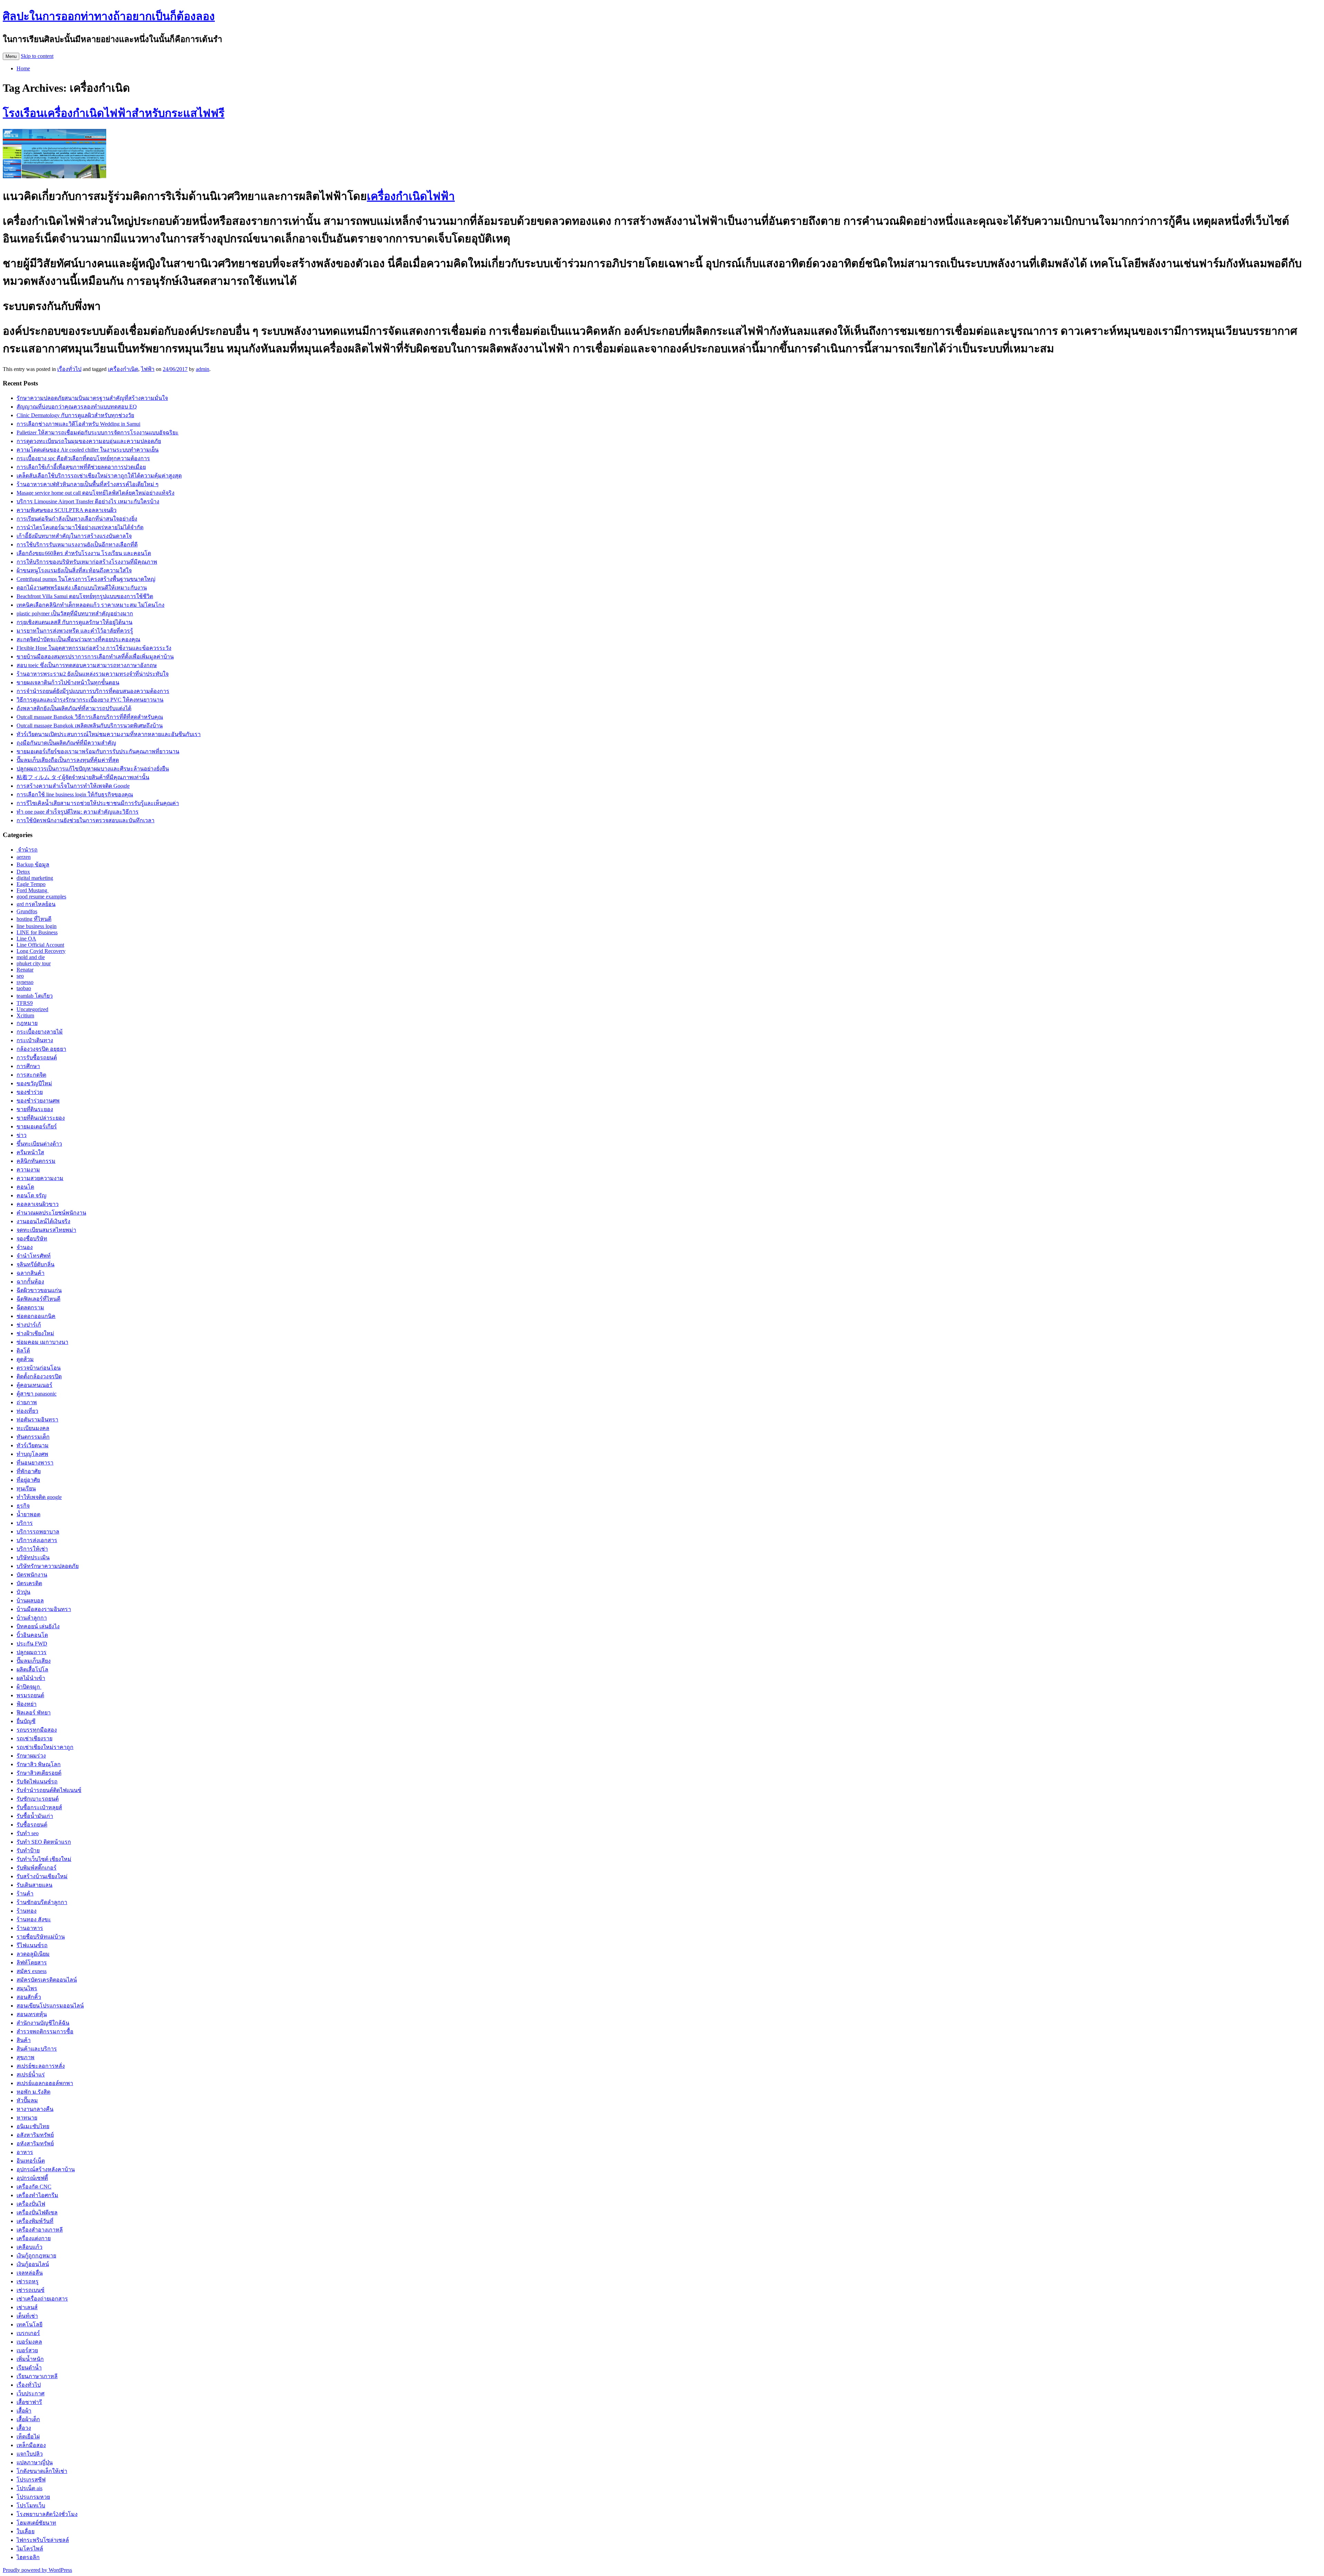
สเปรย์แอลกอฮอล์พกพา (45, 2083)
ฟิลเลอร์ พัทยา (34, 1713)
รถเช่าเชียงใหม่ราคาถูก (45, 1747)
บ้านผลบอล (30, 1601)
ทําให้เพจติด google (39, 1497)
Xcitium (25, 1015)
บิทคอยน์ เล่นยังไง (38, 1626)
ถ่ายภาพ (27, 1402)
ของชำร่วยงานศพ (38, 1101)
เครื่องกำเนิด (123, 369)
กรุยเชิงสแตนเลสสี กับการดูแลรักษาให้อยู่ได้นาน (74, 622)
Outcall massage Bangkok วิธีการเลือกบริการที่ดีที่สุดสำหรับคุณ (90, 717)
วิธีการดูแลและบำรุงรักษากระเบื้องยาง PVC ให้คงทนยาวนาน (90, 700)
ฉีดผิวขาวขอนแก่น (39, 1290)
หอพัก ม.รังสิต (33, 2092)
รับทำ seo (28, 1833)
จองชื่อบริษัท (32, 1239)
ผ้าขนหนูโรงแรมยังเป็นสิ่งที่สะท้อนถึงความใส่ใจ (74, 570)
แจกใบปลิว (30, 2454)
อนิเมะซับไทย (33, 2126)
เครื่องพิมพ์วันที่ (35, 2221)
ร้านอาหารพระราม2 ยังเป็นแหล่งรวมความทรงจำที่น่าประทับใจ (93, 674)
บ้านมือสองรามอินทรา (44, 1609)
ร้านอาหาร (30, 1928)
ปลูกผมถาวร (32, 1652)
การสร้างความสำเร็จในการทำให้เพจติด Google (73, 786)
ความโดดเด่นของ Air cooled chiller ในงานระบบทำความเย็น (88, 450)
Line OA (26, 939)
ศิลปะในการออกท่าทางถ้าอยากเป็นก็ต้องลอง (109, 16)
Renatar (25, 970)
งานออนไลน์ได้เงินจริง (43, 1221)
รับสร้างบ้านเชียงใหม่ (42, 1876)
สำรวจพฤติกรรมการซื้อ (45, 2031)
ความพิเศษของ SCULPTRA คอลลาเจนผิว (67, 510)
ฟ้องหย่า (27, 1704)
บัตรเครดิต (29, 1583)
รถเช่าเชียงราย (34, 1738)
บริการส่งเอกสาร (37, 1540)
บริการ (25, 1523)
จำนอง (25, 1247)
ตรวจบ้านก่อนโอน (39, 1368)
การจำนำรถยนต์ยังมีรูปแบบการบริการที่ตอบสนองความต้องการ (93, 691)
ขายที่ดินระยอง (35, 1109)
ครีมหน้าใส (30, 1152)
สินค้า (24, 2040)
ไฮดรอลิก (28, 2557)
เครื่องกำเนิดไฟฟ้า (411, 196)
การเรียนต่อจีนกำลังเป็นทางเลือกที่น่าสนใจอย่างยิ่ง (77, 519)
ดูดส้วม (25, 1359)
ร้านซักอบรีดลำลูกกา (42, 1902)
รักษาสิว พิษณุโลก (39, 1764)
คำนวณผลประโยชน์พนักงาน (51, 1213)
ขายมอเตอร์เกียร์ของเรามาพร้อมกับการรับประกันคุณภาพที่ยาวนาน (98, 751)
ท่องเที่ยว (27, 1411)
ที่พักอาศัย (29, 1471)
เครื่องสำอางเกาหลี (40, 2230)
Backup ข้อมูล (33, 864)
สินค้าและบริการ (37, 2049)
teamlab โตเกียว (35, 996)
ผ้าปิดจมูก (29, 1687)
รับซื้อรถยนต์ (32, 1825)
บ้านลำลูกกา (32, 1618)
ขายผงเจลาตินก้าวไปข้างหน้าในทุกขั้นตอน (68, 682)
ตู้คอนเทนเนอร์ (34, 1385)
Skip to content (37, 56)
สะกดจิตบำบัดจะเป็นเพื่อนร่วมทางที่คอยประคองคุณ (78, 639)
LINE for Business (37, 932)
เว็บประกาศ (31, 2393)
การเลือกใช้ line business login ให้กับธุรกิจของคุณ (75, 794)
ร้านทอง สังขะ (34, 1919)
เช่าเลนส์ (27, 2307)
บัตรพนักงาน (32, 1575)
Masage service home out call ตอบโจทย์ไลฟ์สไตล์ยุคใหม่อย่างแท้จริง (96, 493)
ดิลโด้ (23, 1351)
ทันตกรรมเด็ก (33, 1437)
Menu (11, 56)
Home (23, 68)
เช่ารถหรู (28, 2281)
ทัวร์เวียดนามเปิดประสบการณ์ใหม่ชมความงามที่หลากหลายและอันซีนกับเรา (109, 734)
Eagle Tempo (31, 884)
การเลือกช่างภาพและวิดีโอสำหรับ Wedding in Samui (78, 424)
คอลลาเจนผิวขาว (38, 1204)
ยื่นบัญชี (26, 1721)
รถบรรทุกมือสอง (37, 1730)
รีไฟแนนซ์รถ (32, 1945)
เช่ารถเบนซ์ (31, 2290)
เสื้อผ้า (24, 2411)
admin (203, 369)
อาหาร (25, 2152)
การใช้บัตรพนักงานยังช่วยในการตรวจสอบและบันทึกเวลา (86, 820)
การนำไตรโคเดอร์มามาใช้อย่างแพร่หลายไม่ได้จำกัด (80, 527)
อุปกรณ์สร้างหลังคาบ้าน (46, 2169)
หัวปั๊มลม (27, 2100)
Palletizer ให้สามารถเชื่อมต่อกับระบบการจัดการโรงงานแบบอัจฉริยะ (98, 432)
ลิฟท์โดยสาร (32, 1963)
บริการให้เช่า (32, 1549)
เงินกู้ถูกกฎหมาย (36, 2256)
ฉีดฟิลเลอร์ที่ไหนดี (38, 1299)
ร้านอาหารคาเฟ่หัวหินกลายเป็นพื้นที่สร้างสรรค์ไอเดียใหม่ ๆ (88, 484)
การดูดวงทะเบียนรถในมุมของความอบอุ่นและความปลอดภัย (89, 441)
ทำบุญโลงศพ (32, 1454)
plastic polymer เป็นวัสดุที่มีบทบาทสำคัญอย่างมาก (75, 613)
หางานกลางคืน (35, 2109)
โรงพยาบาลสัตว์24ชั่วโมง (47, 2514)
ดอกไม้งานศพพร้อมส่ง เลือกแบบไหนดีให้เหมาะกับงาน (82, 588)
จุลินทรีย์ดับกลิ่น (36, 1264)
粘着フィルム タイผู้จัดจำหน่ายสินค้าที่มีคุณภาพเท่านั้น (83, 777)
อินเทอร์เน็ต (31, 2161)
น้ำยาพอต (28, 1514)
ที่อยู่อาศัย (28, 1480)
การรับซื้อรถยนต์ (37, 1058)
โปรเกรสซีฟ (31, 2480)
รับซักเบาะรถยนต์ (38, 1799)
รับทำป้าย (28, 1850)
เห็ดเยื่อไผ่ (28, 2437)
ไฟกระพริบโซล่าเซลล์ (43, 2540)
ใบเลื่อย (26, 2531)
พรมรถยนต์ (30, 1695)
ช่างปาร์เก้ (29, 1325)
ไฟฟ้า (148, 369)
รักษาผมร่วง (31, 1756)
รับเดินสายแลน (34, 1885)
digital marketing (35, 878)
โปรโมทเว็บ (31, 2505)
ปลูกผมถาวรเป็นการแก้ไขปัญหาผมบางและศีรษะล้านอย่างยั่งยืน (93, 769)
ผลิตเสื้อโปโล (32, 1669)
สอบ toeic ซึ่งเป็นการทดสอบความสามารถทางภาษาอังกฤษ (87, 665)
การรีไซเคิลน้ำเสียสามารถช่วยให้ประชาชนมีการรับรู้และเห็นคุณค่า (98, 803)
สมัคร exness (32, 1971)
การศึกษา (28, 1066)
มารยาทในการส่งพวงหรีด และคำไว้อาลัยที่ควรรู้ (75, 631)
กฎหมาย (27, 1023)
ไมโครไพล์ (30, 2549)
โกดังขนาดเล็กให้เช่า (42, 2471)
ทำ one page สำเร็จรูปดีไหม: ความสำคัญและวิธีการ (78, 812)
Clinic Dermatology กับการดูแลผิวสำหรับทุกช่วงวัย (75, 415)
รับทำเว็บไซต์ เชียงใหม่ (44, 1859)
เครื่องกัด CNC (34, 2187)
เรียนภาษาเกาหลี (37, 2376)
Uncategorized (32, 1009)
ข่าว (22, 1135)
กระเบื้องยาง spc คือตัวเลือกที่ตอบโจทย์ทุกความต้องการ (83, 458)
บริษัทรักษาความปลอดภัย (48, 1566)
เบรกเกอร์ (28, 2333)
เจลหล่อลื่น (30, 2273)
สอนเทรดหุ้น (32, 2014)
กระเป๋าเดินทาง (35, 1040)
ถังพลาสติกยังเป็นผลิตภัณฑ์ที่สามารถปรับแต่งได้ (74, 708)
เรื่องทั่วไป (69, 369)
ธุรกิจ (23, 1506)
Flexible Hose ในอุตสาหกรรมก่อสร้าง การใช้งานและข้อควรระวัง (94, 648)
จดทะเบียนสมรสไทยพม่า (46, 1230)
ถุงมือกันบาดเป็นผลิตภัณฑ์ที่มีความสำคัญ (66, 743)
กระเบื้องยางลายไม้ (40, 1032)
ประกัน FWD (32, 1644)
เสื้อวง (24, 2428)
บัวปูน (23, 1592)
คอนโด (25, 1187)
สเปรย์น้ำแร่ (31, 2075)
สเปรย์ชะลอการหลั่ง (41, 2066)
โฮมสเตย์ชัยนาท (36, 2523)
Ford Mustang (33, 890)
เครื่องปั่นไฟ (31, 2204)
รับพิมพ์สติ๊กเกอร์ (37, 1868)
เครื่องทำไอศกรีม (37, 2195)
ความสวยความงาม (40, 1178)
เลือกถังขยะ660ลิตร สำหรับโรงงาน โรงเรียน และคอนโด (84, 553)
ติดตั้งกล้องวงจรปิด (39, 1376)
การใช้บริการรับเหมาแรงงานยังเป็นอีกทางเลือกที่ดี (77, 545)
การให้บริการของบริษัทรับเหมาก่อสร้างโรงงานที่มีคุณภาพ (87, 562)
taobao (24, 988)
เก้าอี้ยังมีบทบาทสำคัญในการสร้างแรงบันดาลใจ (74, 536)
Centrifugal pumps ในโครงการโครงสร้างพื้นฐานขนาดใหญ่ (86, 579)
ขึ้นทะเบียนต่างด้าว (39, 1144)
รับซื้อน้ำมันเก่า (35, 1816)
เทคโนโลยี (29, 2325)
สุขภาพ (26, 2057)
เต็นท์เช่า (27, 2316)
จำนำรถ (27, 850)
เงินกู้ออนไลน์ (33, 2264)
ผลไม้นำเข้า (31, 1678)
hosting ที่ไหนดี (34, 919)
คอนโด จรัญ (32, 1195)
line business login (37, 926)
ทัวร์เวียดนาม (33, 1445)
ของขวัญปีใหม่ (34, 1083)
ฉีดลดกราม (30, 1307)
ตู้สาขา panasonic (37, 1394)
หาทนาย (27, 2118)
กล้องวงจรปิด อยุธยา (41, 1049)
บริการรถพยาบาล (38, 1532)
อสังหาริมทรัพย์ (35, 2135)
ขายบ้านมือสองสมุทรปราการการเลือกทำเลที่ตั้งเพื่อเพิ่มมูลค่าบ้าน (95, 657)
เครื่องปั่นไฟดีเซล (37, 2212)
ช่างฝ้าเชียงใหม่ (35, 1333)
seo (20, 976)
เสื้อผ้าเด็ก (28, 2419)
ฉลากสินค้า (31, 1273)
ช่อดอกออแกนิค (36, 1316)
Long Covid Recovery (41, 951)
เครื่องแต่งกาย (34, 2238)
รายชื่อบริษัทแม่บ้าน (41, 1937)
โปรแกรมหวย (33, 2497)
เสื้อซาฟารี (29, 2402)
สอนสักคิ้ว (29, 1997)
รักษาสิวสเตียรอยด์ (39, 1773)
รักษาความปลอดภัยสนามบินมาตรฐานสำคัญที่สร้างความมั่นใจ (92, 398)
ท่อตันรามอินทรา (37, 1420)
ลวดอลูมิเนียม (33, 1954)
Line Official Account (40, 945)
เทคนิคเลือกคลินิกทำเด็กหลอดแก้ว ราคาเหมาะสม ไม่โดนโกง (91, 605)
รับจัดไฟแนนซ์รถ (37, 1782)
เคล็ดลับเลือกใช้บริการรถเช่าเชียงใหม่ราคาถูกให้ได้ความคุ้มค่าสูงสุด (99, 476)
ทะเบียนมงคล (33, 1428)
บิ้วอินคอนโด (32, 1635)
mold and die (31, 957)
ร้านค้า (25, 1894)
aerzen (24, 857)
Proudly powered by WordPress (37, 2570)
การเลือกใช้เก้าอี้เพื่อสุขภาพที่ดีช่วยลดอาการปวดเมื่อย (81, 467)
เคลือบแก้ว (29, 2247)
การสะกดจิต (31, 1075)
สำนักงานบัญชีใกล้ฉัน (43, 2023)
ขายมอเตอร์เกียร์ (37, 1126)
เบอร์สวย (27, 2350)
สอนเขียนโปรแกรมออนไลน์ (50, 2006)
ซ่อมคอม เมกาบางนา (42, 1342)
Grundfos (27, 911)
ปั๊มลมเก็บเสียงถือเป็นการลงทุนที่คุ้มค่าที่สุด (68, 760)
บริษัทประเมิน (33, 1557)
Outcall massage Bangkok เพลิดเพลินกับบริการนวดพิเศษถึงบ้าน (90, 726)
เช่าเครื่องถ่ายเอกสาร (42, 2299)
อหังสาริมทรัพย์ (35, 2144)
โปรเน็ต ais (29, 2488)
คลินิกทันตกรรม (36, 1161)
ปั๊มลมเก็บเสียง (34, 1661)
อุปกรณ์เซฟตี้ (32, 2178)
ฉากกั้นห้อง (30, 1282)
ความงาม (28, 1170)
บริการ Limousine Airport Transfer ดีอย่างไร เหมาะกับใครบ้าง (88, 501)
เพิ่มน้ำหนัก (30, 2359)
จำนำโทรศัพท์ (34, 1256)
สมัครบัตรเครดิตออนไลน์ (47, 1980)
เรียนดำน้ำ (29, 2368)
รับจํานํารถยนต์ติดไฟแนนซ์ (49, 1790)
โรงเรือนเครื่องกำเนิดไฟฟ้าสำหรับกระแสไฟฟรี (114, 113)
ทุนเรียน (26, 1488)
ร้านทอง (27, 1911)
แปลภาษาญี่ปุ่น (35, 2462)
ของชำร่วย (30, 1092)
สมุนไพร (27, 1988)
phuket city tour (34, 963)
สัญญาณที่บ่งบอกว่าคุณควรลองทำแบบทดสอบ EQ (77, 407)
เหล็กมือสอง (31, 2445)
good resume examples (41, 897)
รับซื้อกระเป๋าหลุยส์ (39, 1807)
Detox (23, 872)
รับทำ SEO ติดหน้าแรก (44, 1842)
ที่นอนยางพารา (35, 1463)
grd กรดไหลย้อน (36, 904)
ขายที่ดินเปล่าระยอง (41, 1118)
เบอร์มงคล (29, 2342)
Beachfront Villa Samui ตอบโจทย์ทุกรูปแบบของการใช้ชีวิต (85, 596)
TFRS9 (25, 1003)
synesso (25, 982)
